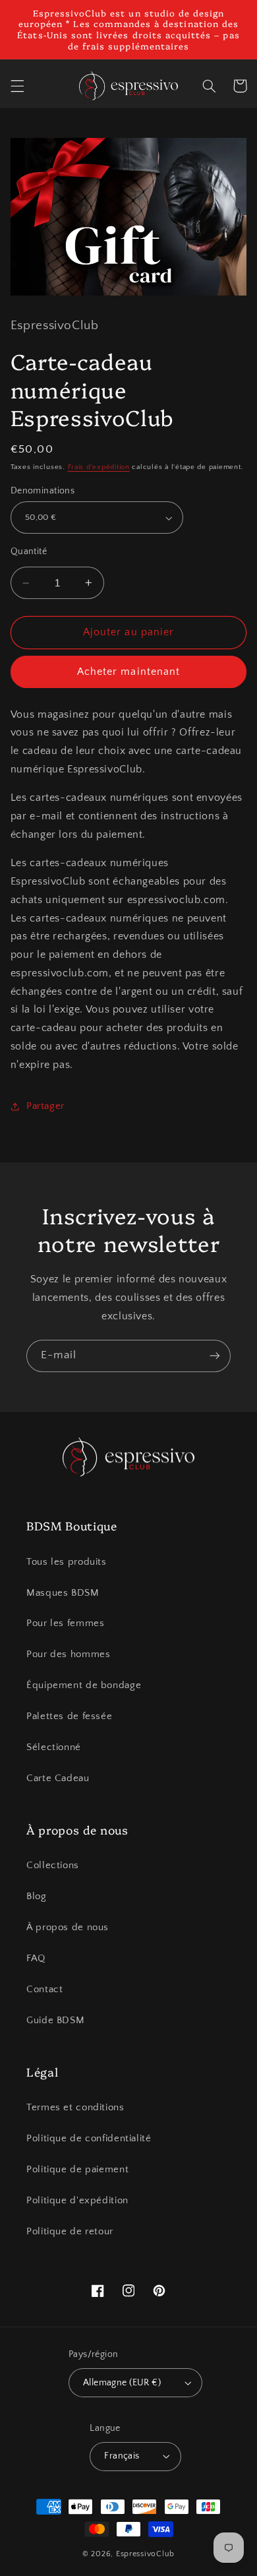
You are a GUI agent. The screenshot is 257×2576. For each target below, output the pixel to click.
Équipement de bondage (84, 1685)
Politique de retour (70, 2232)
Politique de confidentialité (89, 2139)
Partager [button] (45, 1106)
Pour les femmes (65, 1623)
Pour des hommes (68, 1654)
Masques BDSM (63, 1593)
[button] (17, 86)
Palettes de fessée (69, 1716)
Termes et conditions (75, 2108)
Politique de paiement (77, 2170)
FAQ (36, 1959)
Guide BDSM (55, 2021)
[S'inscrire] (215, 1356)
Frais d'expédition (99, 467)
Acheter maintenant (128, 672)
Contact (44, 1990)
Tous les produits (67, 1562)
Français (122, 2456)
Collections (53, 1866)
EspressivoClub (145, 2554)
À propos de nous (68, 1928)
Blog (37, 1897)
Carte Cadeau (58, 1778)
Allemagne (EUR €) (122, 2383)
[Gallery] (129, 217)
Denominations (43, 491)
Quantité (29, 551)
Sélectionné (54, 1747)
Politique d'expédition (77, 2201)
